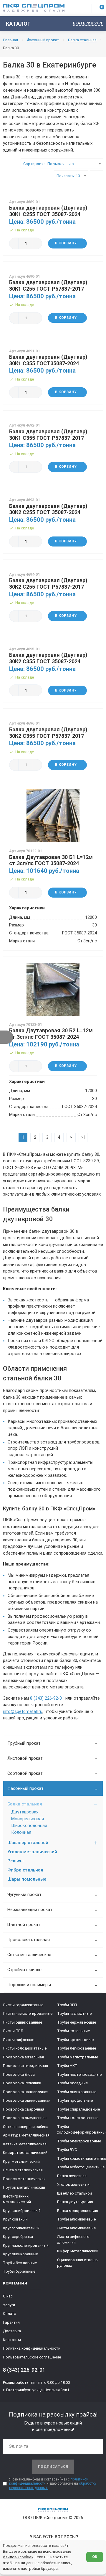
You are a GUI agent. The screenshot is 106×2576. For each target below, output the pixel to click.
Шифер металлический (78, 2251)
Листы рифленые (19, 2040)
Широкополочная (29, 1826)
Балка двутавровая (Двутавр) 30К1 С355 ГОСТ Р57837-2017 (48, 435)
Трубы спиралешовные (78, 2109)
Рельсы (15, 1861)
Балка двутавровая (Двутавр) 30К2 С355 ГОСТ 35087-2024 (48, 658)
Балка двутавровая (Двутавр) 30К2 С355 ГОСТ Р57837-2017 (48, 733)
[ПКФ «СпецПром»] (34, 8)
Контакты (12, 2340)
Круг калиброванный (22, 2211)
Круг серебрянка (18, 2237)
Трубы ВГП (67, 2005)
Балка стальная (25, 1804)
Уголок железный (73, 2184)
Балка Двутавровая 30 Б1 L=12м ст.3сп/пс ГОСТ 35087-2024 (51, 860)
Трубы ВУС (67, 2150)
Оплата (10, 2314)
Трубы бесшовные (20, 2263)
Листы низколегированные (28, 2013)
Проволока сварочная (24, 2109)
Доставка (12, 2331)
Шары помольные (27, 1879)
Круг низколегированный (26, 2245)
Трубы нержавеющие (77, 2022)
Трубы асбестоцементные (81, 2167)
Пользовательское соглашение (32, 2357)
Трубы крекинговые (75, 2040)
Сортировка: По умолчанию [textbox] (49, 164)
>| (83, 1137)
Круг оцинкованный (21, 2254)
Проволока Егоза (19, 2074)
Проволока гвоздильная (25, 2066)
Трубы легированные (77, 2048)
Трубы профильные (75, 2100)
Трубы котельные (73, 2031)
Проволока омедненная (25, 2118)
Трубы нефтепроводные (79, 2074)
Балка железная (72, 2176)
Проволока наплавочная (26, 2092)
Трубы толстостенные (78, 2118)
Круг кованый (15, 2219)
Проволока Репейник (22, 2083)
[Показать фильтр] (7, 1037)
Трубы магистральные (78, 2057)
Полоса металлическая (24, 2179)
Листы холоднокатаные (25, 2048)
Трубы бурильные (19, 2271)
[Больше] (37, 243)
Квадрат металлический (25, 2153)
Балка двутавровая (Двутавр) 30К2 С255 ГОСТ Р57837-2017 (48, 583)
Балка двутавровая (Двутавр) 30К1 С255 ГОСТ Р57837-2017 (48, 285)
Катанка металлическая (25, 2144)
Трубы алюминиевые (76, 2219)
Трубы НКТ (67, 2066)
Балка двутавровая (75, 2202)
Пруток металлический (24, 2187)
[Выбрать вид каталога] (96, 176)
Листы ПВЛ (13, 2031)
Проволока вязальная (23, 2057)
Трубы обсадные (72, 2083)
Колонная (21, 1832)
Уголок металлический (32, 1852)
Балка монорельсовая (78, 2211)
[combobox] (62, 164)
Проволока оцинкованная (27, 2100)
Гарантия (11, 2322)
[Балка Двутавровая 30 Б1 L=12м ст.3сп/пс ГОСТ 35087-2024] (53, 816)
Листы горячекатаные (23, 2005)
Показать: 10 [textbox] (68, 176)
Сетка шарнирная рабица (26, 2127)
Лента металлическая (23, 2170)
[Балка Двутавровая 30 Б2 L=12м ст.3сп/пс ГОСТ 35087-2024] (53, 989)
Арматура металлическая (26, 2135)
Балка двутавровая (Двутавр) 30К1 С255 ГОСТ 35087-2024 (48, 211)
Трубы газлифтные (74, 2013)
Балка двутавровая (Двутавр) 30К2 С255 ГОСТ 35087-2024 (48, 509)
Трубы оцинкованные (77, 2092)
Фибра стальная (25, 1870)
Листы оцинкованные (23, 2022)
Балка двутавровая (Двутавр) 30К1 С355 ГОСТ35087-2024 (48, 360)
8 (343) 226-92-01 (47, 1698)
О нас (8, 2296)
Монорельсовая (28, 1819)
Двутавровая (25, 1812)
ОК (95, 2557)
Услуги (9, 2305)
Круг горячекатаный (21, 2228)
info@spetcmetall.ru (23, 1712)
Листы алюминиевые (76, 2228)
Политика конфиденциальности (32, 2348)
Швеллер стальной (28, 1843)
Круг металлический (21, 2161)
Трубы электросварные (79, 2141)
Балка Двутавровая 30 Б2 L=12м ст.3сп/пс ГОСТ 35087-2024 (51, 1034)
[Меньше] (14, 243)
